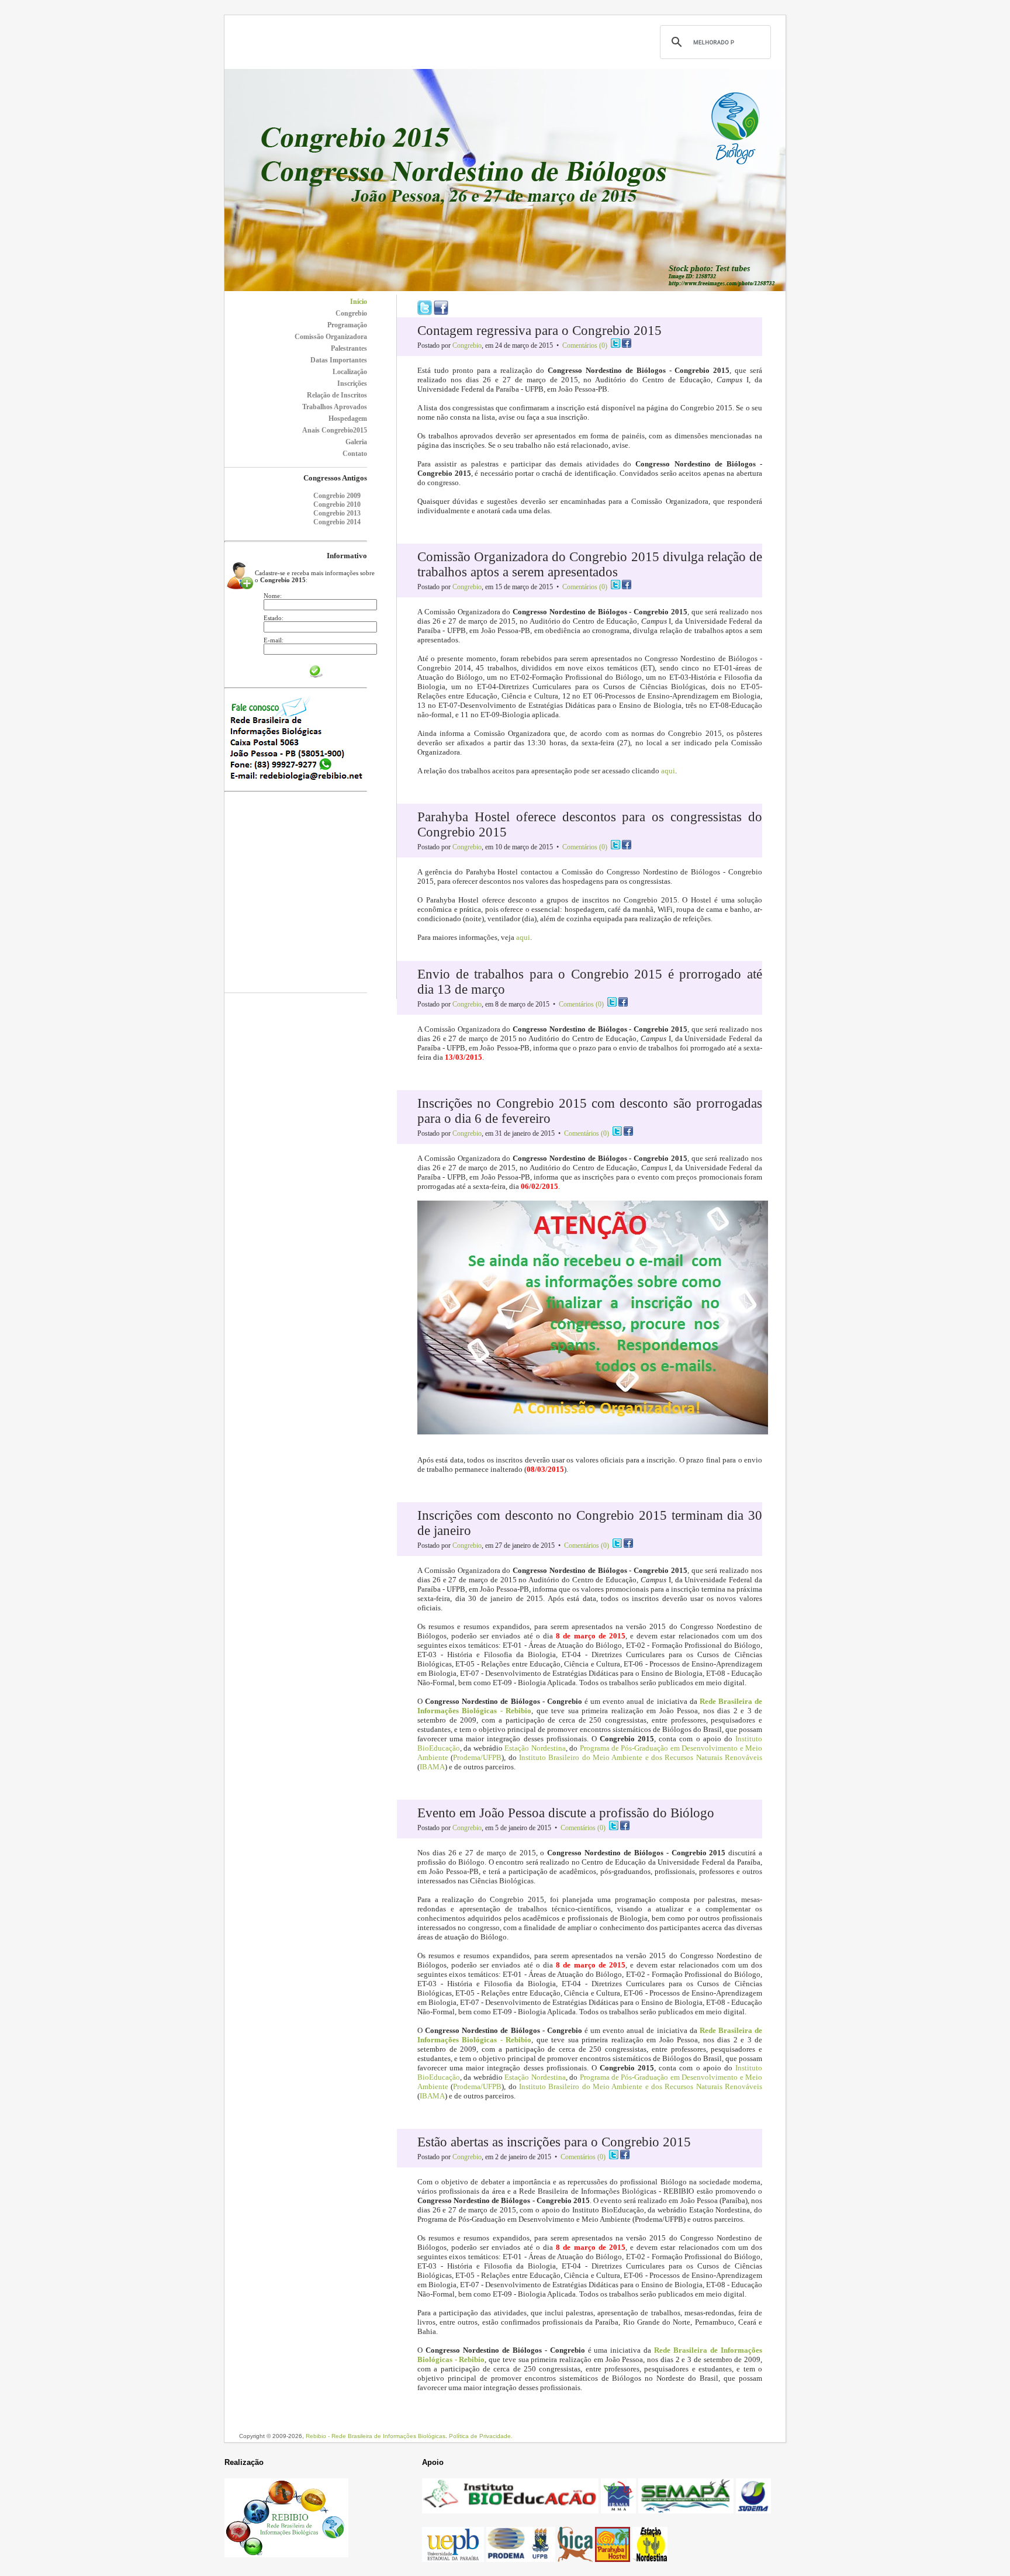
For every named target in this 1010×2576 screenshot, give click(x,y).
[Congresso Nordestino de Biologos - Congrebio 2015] (505, 288)
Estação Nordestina (535, 1748)
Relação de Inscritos (337, 395)
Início (359, 302)
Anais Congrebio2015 (335, 430)
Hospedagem (348, 419)
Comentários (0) (585, 345)
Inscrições (352, 383)
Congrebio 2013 (337, 513)
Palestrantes (349, 348)
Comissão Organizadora (331, 337)
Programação (347, 325)
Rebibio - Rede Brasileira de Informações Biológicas (376, 2436)
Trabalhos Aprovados (335, 407)
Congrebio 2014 (337, 522)
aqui (668, 771)
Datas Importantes (339, 360)
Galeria (356, 442)
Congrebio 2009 (337, 496)
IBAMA (432, 1767)
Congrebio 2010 (337, 504)
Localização (350, 372)
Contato (355, 454)
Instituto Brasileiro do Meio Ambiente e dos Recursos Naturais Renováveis (641, 1757)
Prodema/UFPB (477, 1757)
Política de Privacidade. (481, 2436)
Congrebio (351, 313)
